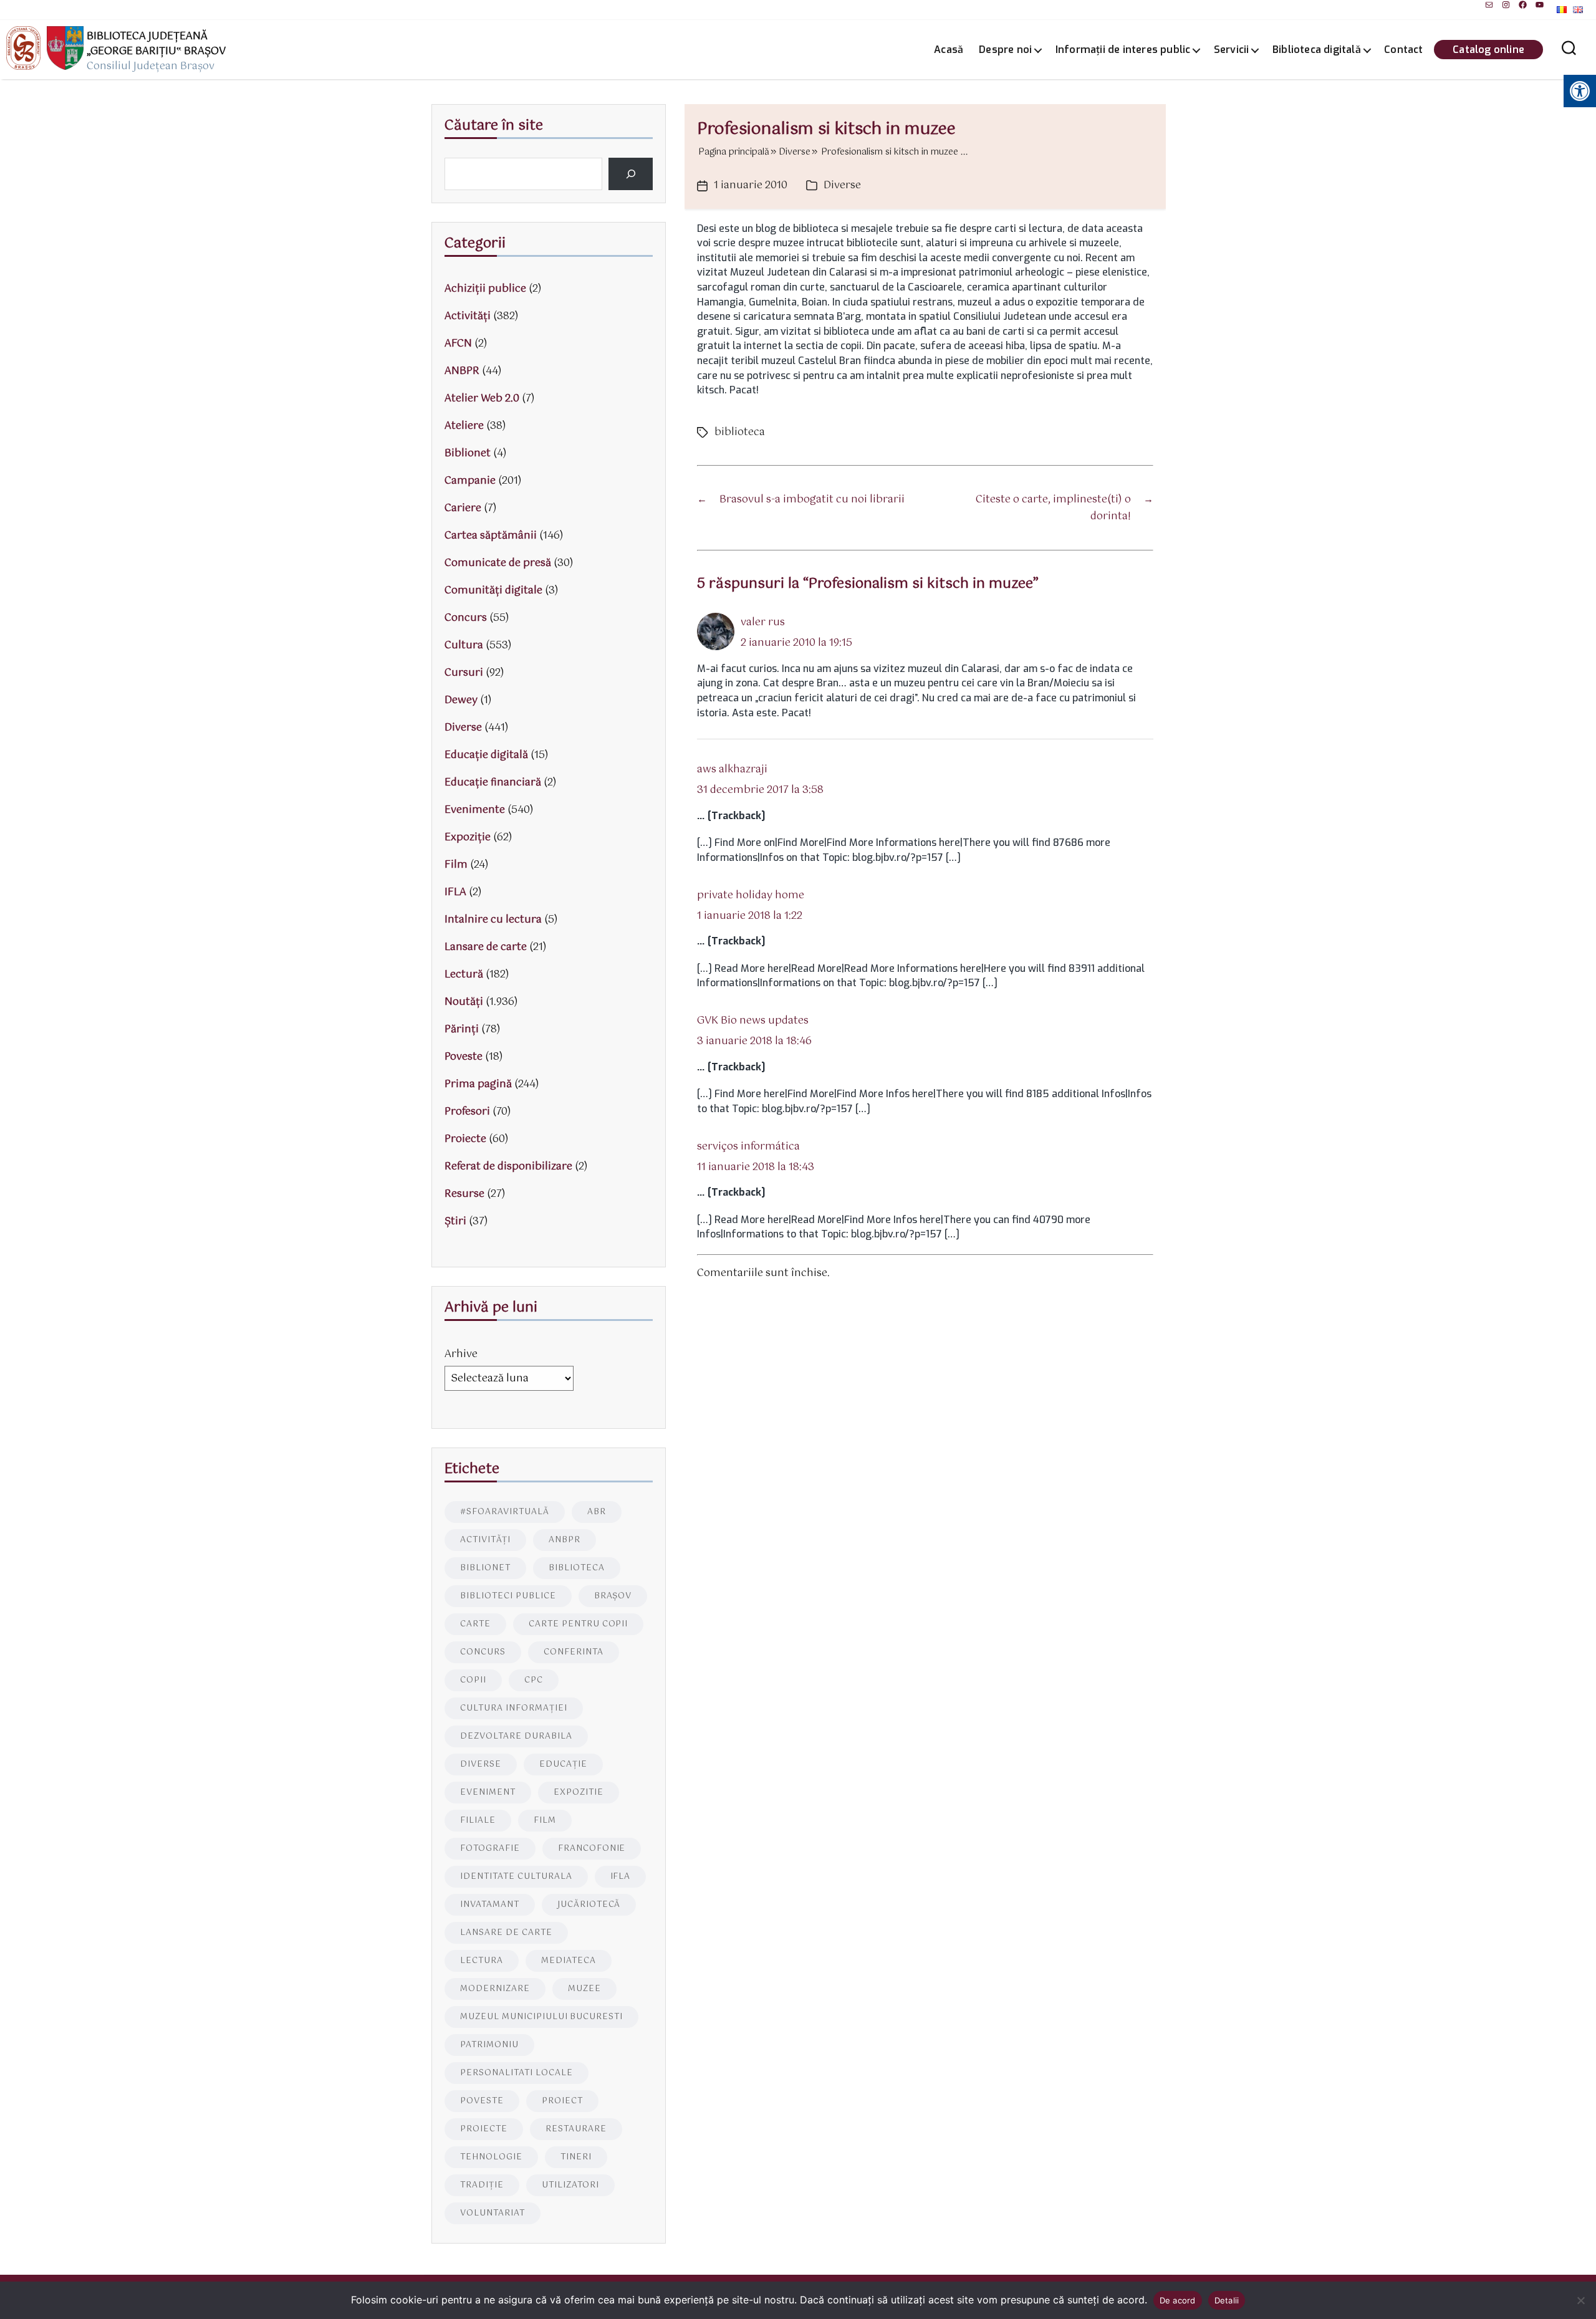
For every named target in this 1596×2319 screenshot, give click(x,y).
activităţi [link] (485, 1540)
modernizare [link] (495, 1989)
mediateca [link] (569, 1961)
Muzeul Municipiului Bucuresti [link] (541, 2017)
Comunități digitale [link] (493, 591)
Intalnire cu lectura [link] (493, 920)
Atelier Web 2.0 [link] (482, 399)
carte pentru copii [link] (579, 1624)
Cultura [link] (464, 646)
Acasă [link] (949, 50)
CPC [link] (534, 1680)
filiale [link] (478, 1821)
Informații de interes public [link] (1123, 50)
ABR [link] (597, 1512)
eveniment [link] (488, 1793)
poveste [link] (482, 2101)
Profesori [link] (467, 1112)
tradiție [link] (482, 2185)
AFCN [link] (458, 344)
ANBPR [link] (462, 371)
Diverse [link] (842, 185)
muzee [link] (584, 1989)
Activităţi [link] (468, 316)
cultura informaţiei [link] (514, 1708)
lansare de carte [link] (506, 1933)
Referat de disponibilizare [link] (508, 1167)
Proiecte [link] (465, 1139)
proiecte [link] (484, 2129)
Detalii (1227, 2300)
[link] (1489, 5)
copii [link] (473, 1680)
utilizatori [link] (570, 2185)
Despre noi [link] (1005, 50)
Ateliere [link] (464, 426)
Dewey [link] (461, 700)
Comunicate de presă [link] (498, 563)
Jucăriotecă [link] (589, 1905)
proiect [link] (562, 2101)
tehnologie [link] (491, 2157)
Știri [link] (455, 1222)
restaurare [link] (576, 2129)
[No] (1580, 2300)
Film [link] (456, 865)
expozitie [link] (579, 1793)
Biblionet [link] (468, 454)
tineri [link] (576, 2157)
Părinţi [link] (462, 1030)
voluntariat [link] (493, 2213)
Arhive (461, 1354)
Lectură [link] (464, 975)
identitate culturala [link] (516, 1877)
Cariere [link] (463, 508)
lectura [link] (482, 1961)
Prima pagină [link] (478, 1084)
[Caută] (631, 174)
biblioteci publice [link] (508, 1596)
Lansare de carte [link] (486, 947)
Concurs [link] (466, 618)
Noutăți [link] (464, 1002)
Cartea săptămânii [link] (491, 536)
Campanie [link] (470, 481)
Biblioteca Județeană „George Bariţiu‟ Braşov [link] (156, 44)
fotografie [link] (490, 1849)
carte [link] (475, 1624)
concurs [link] (483, 1652)
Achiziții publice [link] (485, 289)
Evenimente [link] (475, 810)
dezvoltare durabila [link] (516, 1736)
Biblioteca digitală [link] (1317, 50)
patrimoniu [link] (489, 2045)
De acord (1178, 2300)
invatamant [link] (490, 1905)
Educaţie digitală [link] (486, 755)
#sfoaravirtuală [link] (505, 1512)
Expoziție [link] (468, 838)
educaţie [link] (563, 1764)
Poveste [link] (464, 1057)
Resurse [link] (464, 1194)
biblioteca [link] (740, 432)
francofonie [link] (592, 1849)
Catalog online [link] (1488, 50)
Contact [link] (1403, 50)
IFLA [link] (455, 892)
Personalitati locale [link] (517, 2073)
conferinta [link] (574, 1652)
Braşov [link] (613, 1596)
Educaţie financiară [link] (493, 783)
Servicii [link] (1232, 50)
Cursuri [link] (464, 673)
